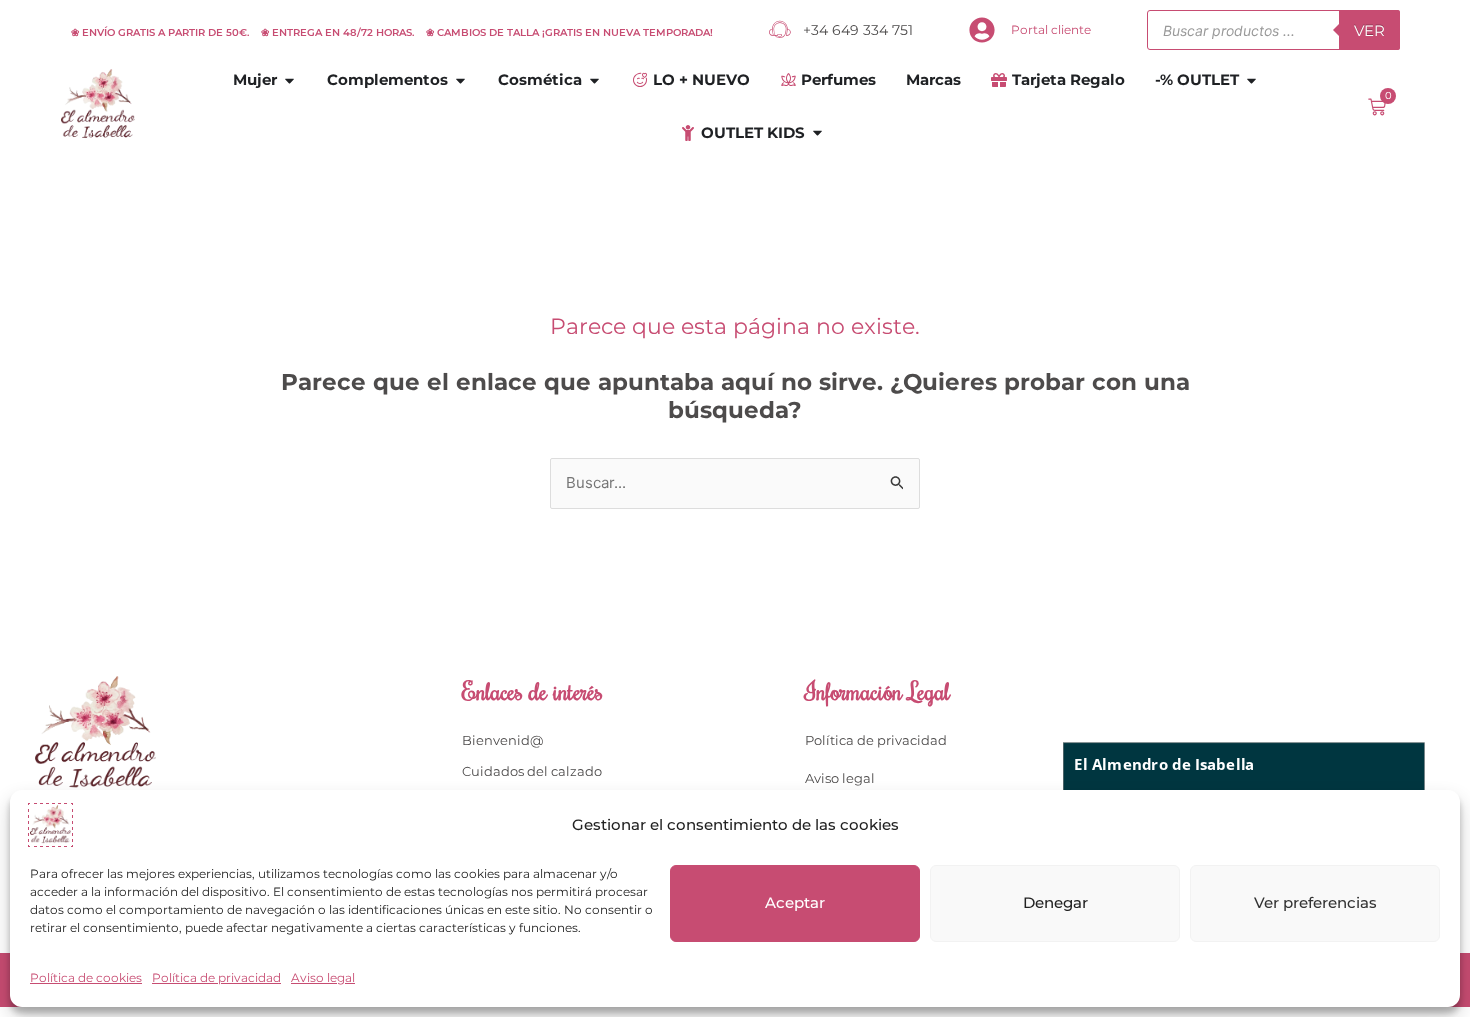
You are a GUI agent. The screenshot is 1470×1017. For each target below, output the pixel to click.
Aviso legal (323, 977)
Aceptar (795, 902)
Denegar (1055, 902)
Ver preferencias (1315, 902)
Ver (1369, 30)
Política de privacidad (216, 977)
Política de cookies (86, 977)
